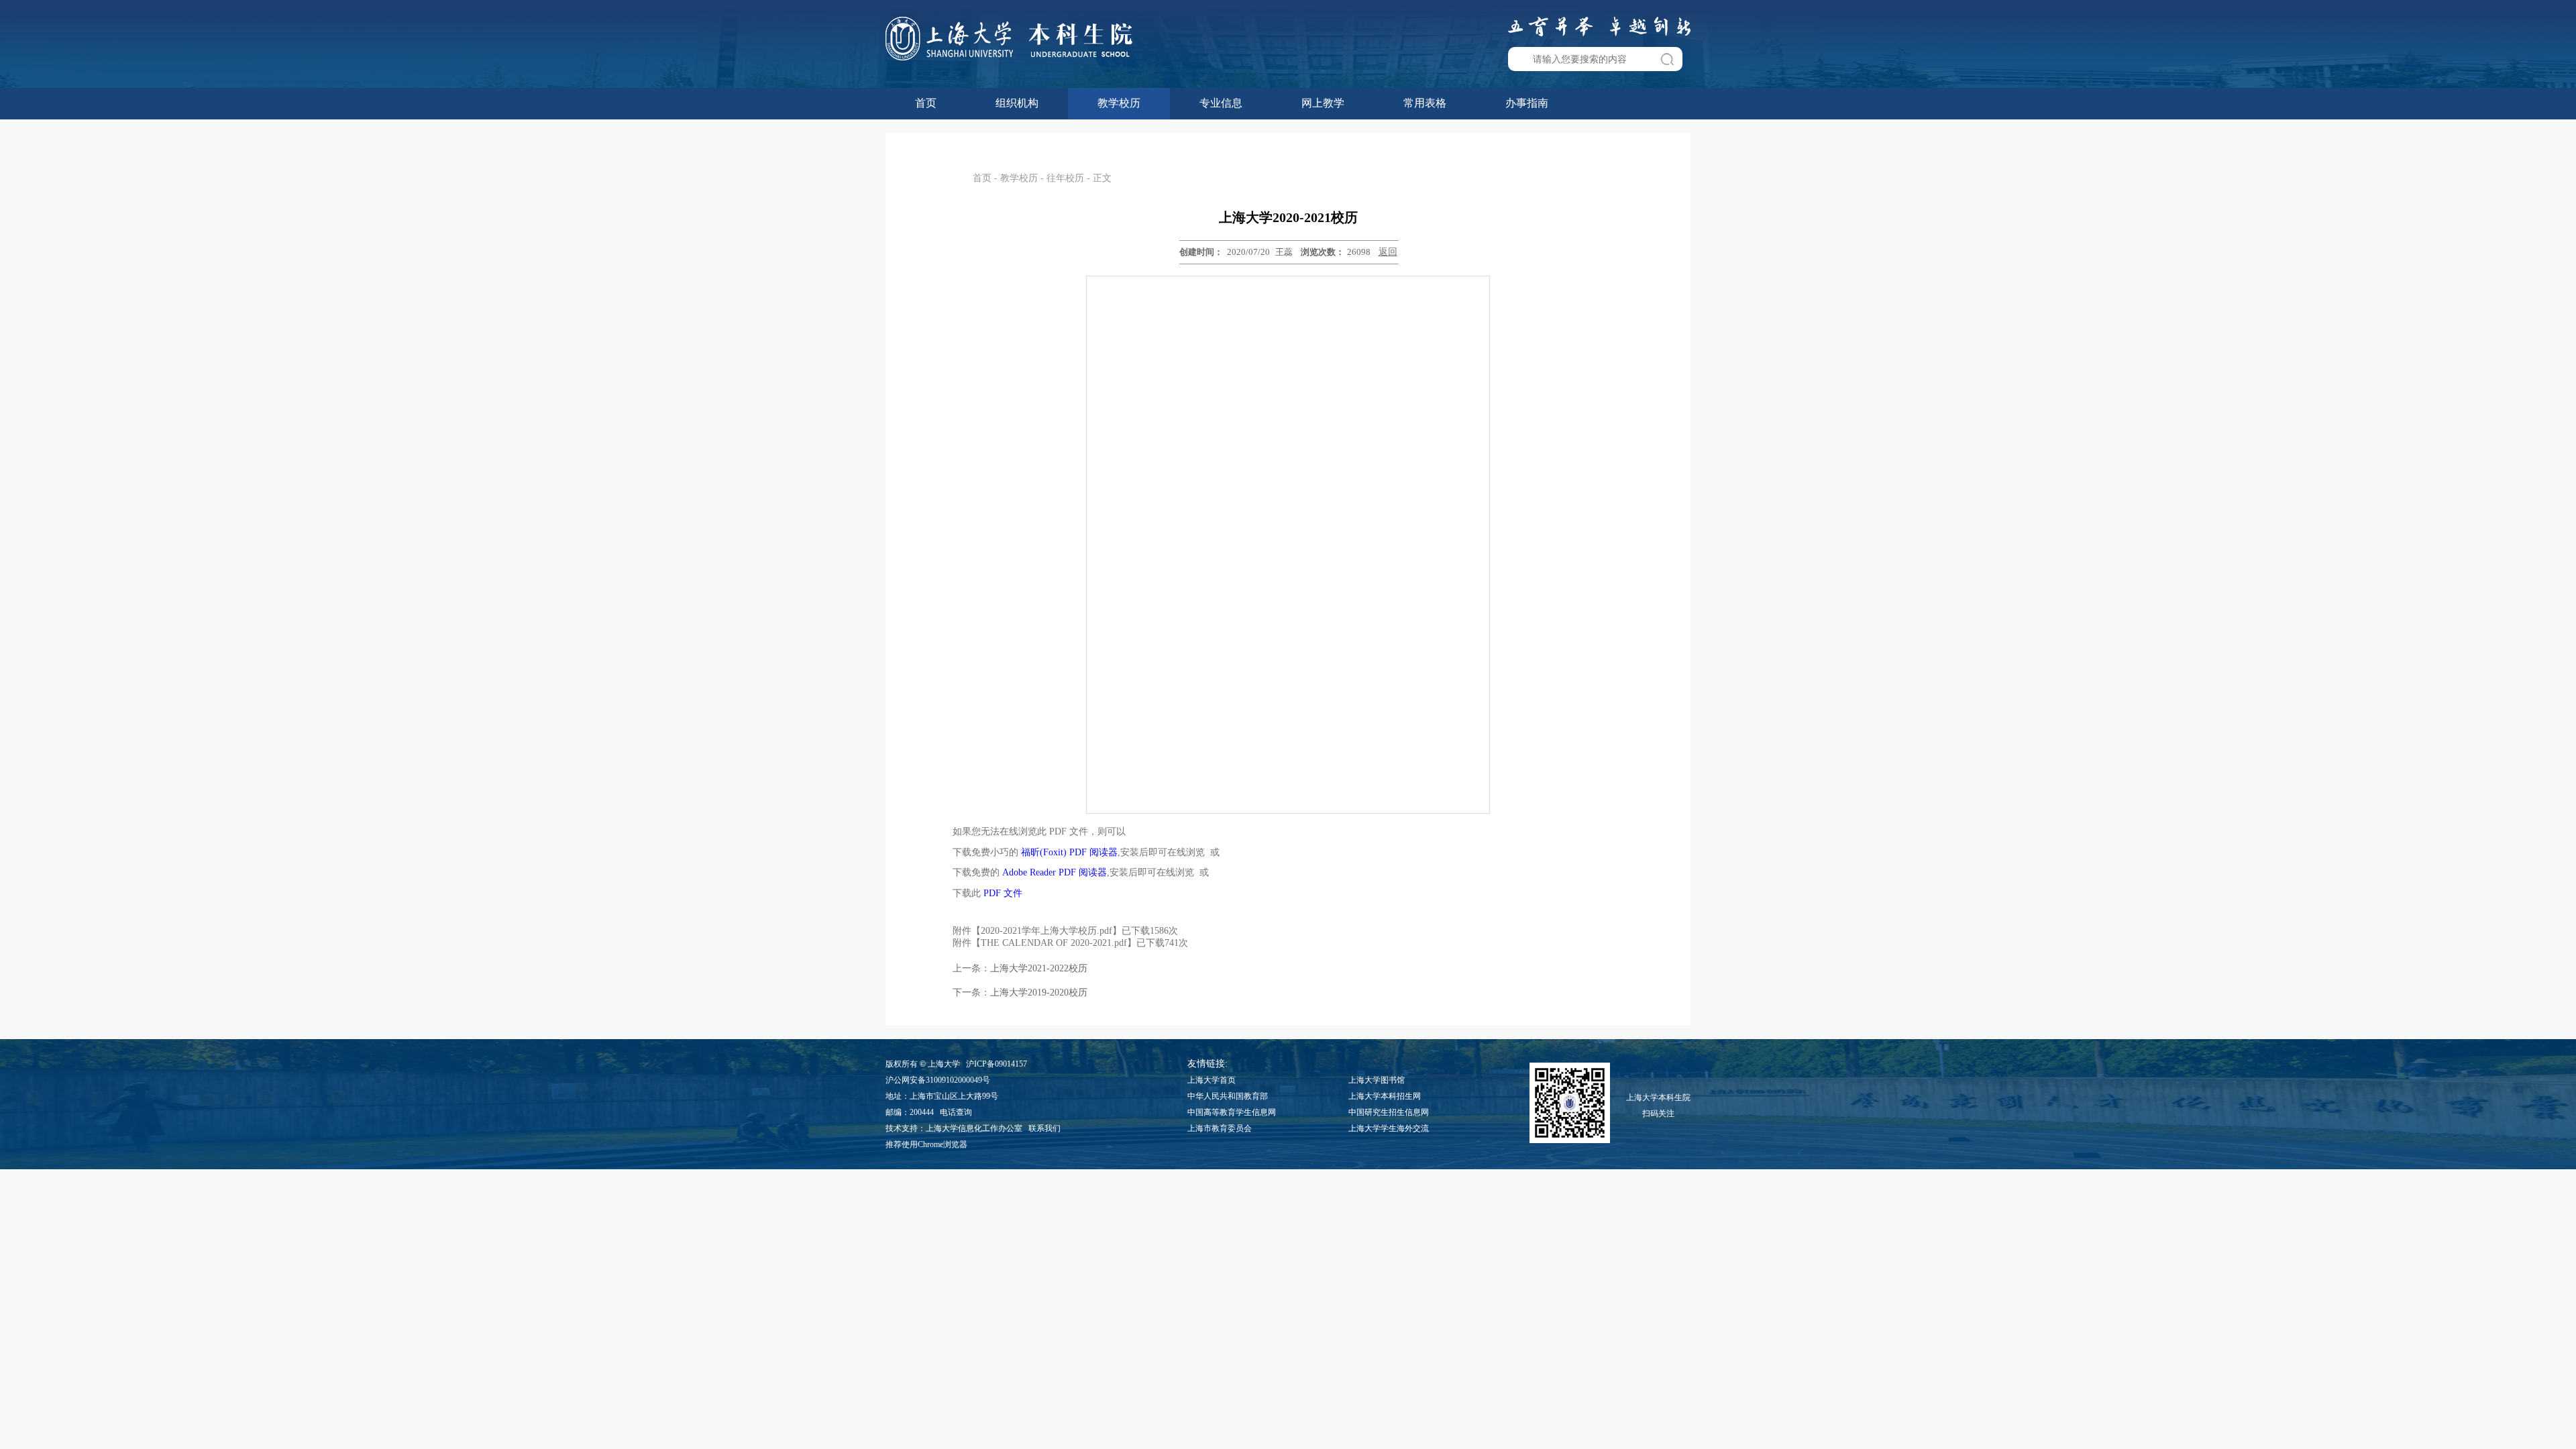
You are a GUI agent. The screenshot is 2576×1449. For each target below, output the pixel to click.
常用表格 (1425, 103)
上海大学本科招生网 (1385, 1096)
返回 (1388, 252)
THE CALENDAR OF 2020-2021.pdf (1054, 943)
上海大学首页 (1212, 1080)
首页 (926, 103)
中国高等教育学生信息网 (1232, 1112)
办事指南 (1527, 103)
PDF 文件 (1003, 893)
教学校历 (1119, 103)
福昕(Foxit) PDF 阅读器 (1069, 852)
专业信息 (1221, 103)
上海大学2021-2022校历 (1039, 968)
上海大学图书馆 (1377, 1080)
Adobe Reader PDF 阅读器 (1055, 872)
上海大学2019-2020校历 (1039, 992)
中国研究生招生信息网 (1389, 1112)
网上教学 (1323, 103)
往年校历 (1065, 178)
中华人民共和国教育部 (1228, 1096)
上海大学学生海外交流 (1389, 1128)
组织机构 (1017, 103)
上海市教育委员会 (1220, 1128)
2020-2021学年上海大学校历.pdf (1046, 931)
